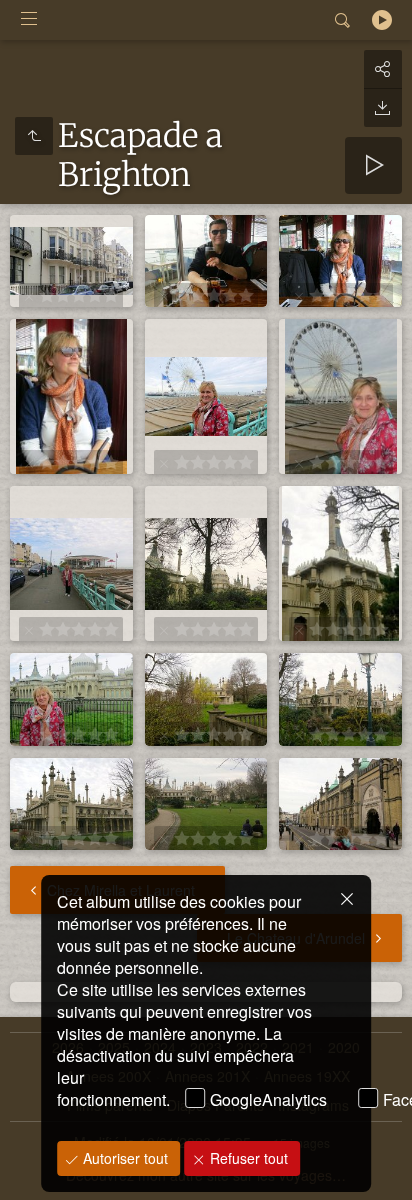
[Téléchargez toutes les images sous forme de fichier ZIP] (383, 107)
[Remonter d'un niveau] (34, 136)
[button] (40, 1160)
